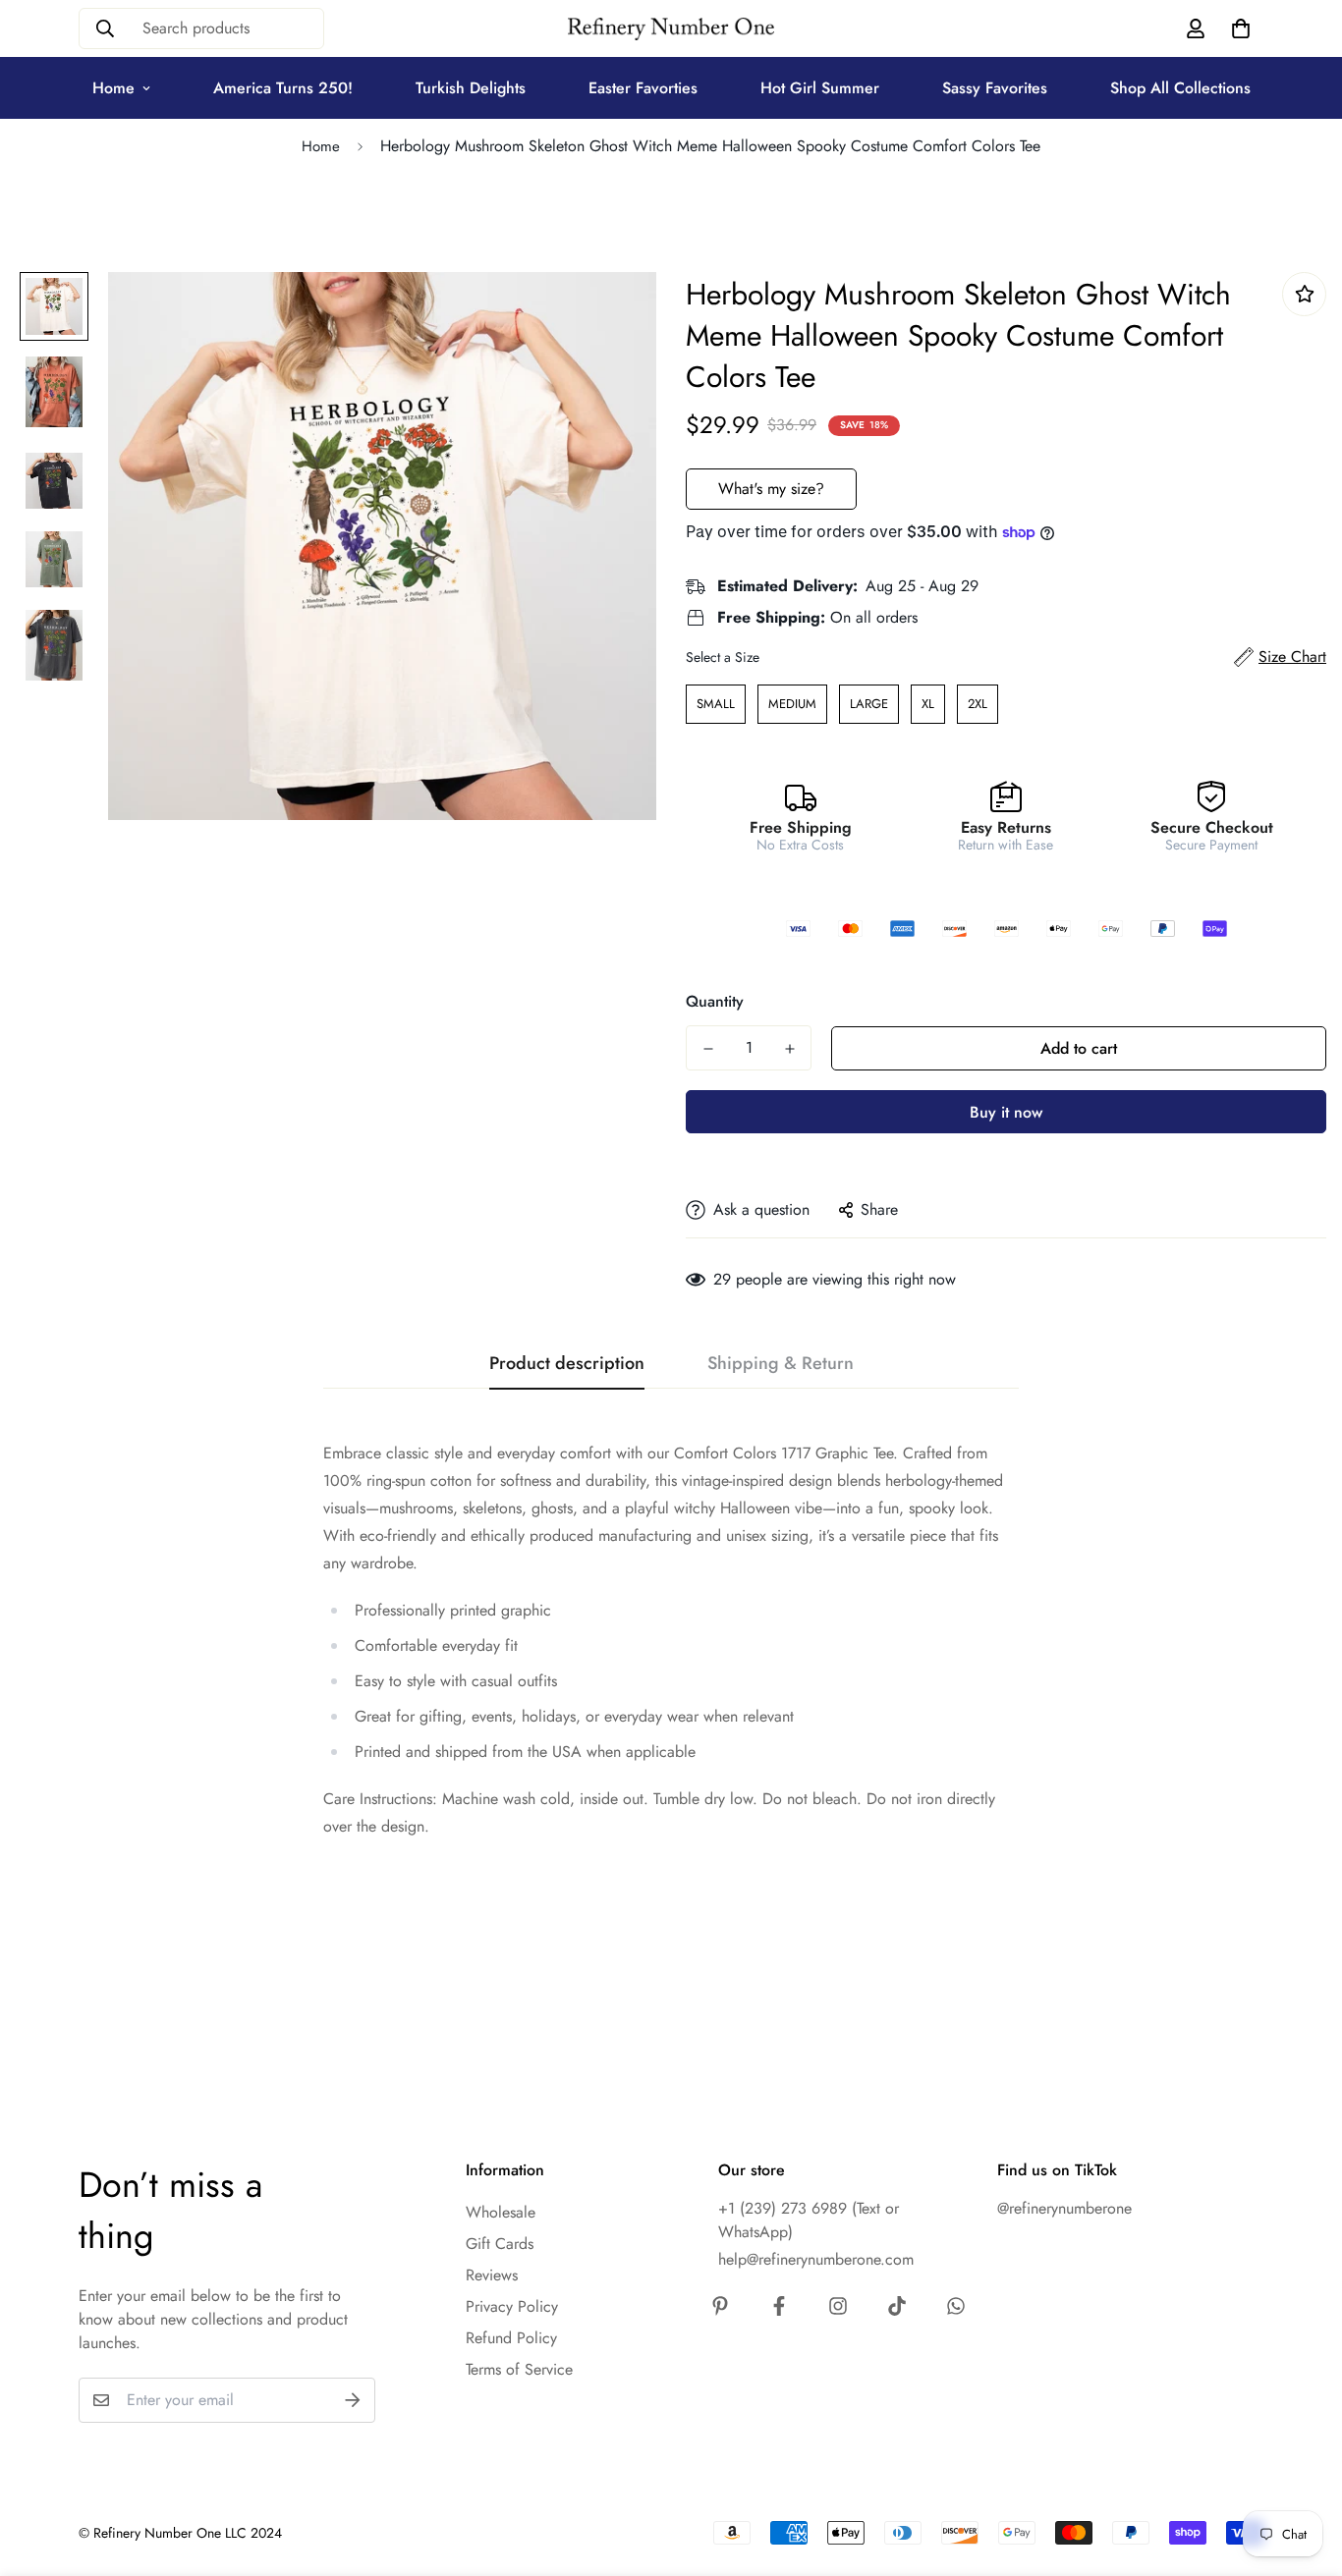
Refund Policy (511, 2338)
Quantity (715, 1001)
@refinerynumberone (1064, 2208)
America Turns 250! (283, 88)
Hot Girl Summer (820, 88)
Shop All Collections (1180, 88)
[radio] (716, 704)
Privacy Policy (512, 2306)
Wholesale (501, 2212)
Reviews (492, 2275)
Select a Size (723, 657)
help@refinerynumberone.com (816, 2259)
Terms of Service (519, 2369)
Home (113, 88)
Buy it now (1006, 1112)
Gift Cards (500, 2244)
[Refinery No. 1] (671, 29)
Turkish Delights (471, 88)
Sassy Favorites (995, 88)
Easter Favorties (643, 88)
